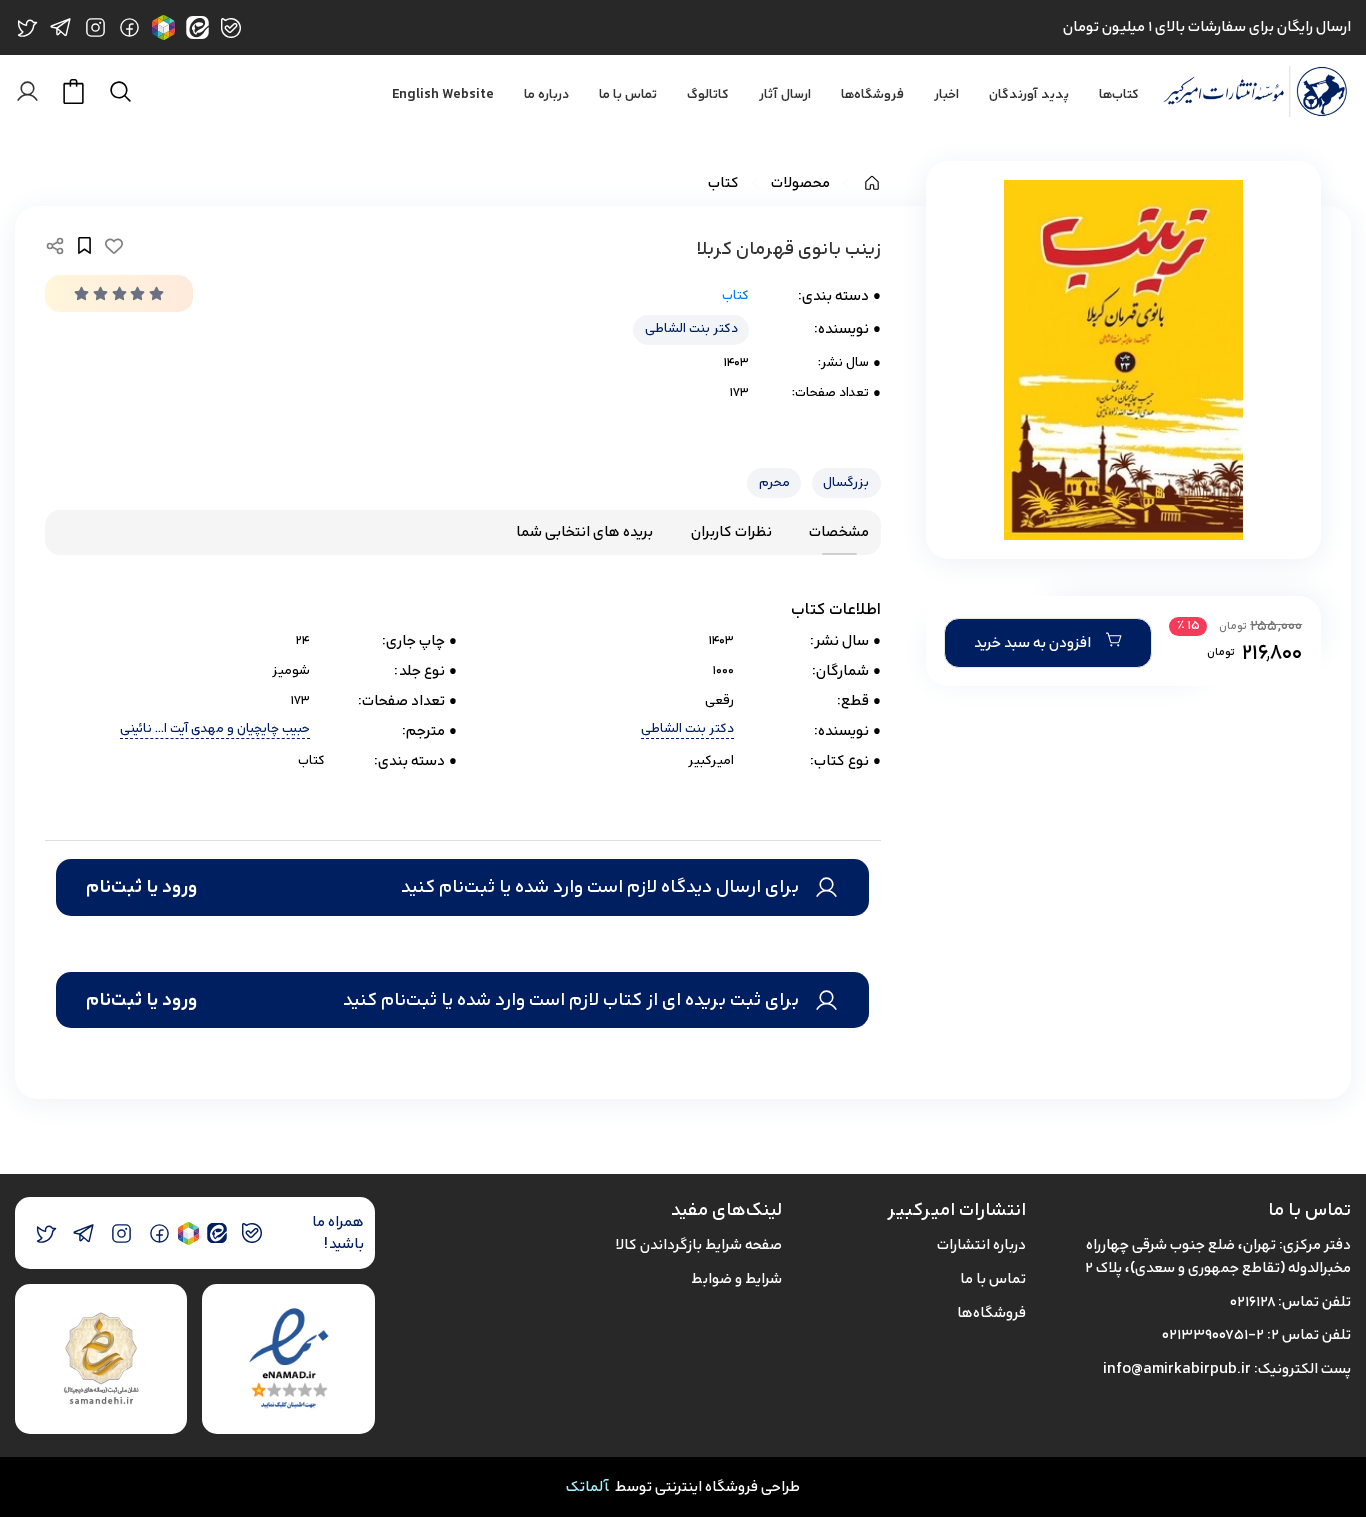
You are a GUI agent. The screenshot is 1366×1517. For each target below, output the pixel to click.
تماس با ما (628, 95)
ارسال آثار (785, 95)
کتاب (723, 183)
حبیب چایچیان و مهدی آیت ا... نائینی (215, 729)
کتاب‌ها (1119, 95)
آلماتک (587, 1486)
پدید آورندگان (1029, 95)
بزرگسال (846, 482)
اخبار (946, 95)
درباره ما (546, 95)
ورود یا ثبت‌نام (141, 887)
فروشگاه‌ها (872, 95)
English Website (443, 95)
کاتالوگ (708, 95)
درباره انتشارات (981, 1244)
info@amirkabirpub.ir (1177, 1368)
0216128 (1252, 1301)
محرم (774, 482)
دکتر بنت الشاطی (691, 328)
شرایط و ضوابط (736, 1278)
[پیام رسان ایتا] (216, 1233)
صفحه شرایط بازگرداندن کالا (698, 1244)
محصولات (800, 183)
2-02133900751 (1213, 1334)
